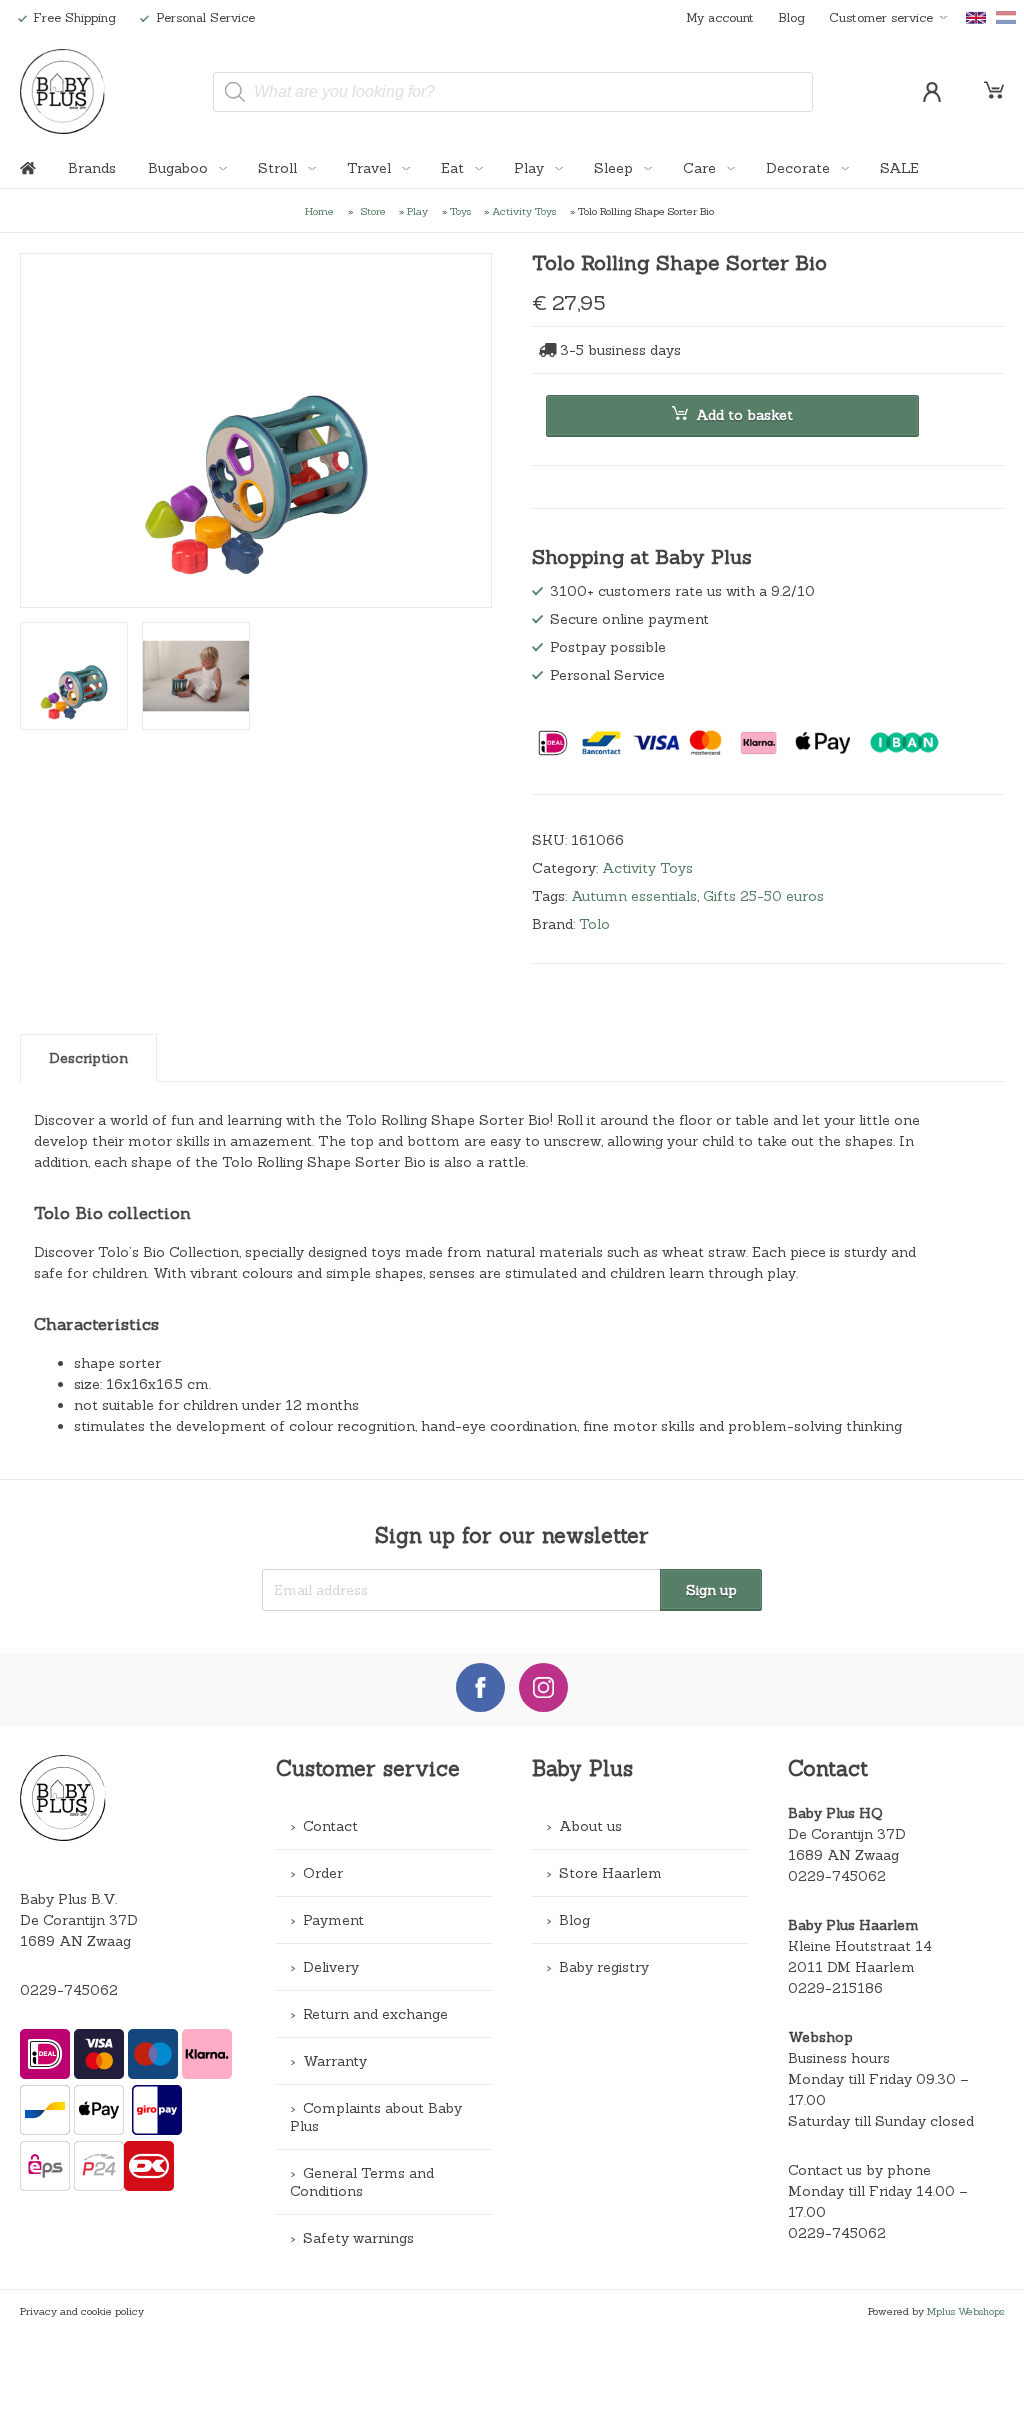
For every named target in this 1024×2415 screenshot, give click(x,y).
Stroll (279, 168)
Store (373, 211)
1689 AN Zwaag (843, 1855)
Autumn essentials (634, 896)
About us (590, 1826)
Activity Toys (524, 211)
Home (319, 211)
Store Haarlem (610, 1873)
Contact (330, 1826)
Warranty (335, 2061)
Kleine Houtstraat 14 (860, 1946)
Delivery (331, 1967)
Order (323, 1873)
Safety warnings (358, 2238)
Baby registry (604, 1967)
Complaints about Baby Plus (376, 2117)
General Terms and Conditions (362, 2182)
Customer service (881, 17)
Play (531, 168)
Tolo (594, 924)
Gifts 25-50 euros (763, 896)
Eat (454, 168)
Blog (791, 17)
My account (720, 17)
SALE (899, 168)
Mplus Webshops (965, 2311)
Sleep (615, 168)
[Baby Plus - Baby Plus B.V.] (63, 91)
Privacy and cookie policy (82, 2311)
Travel (371, 168)
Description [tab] (88, 1058)
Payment (333, 1920)
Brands (92, 168)
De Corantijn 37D (847, 1834)
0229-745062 (69, 1990)
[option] (256, 430)
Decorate (800, 168)
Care (701, 168)
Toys (460, 211)
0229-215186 (835, 1988)
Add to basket (744, 415)
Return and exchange (375, 2014)
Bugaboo (180, 168)
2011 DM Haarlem (851, 1967)
